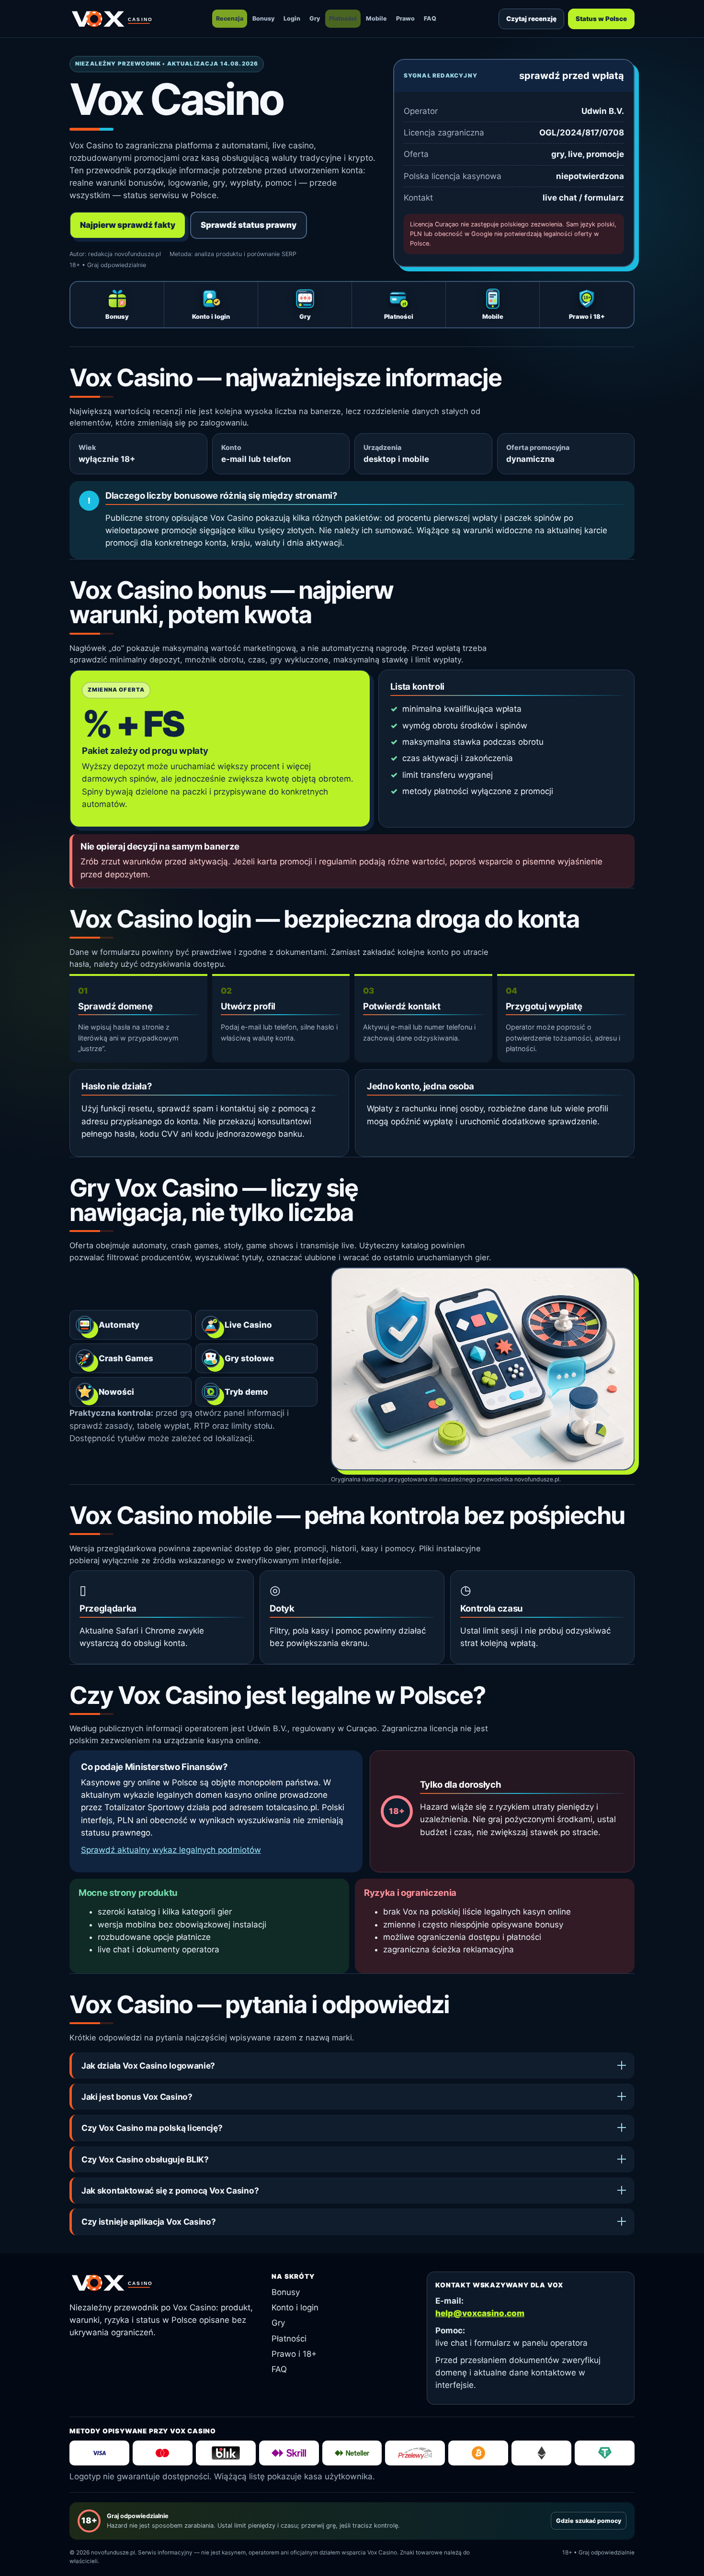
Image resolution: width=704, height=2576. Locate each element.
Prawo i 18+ (294, 2354)
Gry (315, 18)
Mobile (376, 18)
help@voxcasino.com (480, 2313)
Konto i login (295, 2307)
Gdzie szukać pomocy (589, 2521)
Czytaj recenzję (531, 19)
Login (292, 18)
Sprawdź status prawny (249, 225)
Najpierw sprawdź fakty (128, 225)
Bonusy (263, 18)
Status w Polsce (601, 19)
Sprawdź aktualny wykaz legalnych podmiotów (171, 1850)
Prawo (405, 18)
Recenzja (230, 18)
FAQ (430, 18)
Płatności (343, 18)
